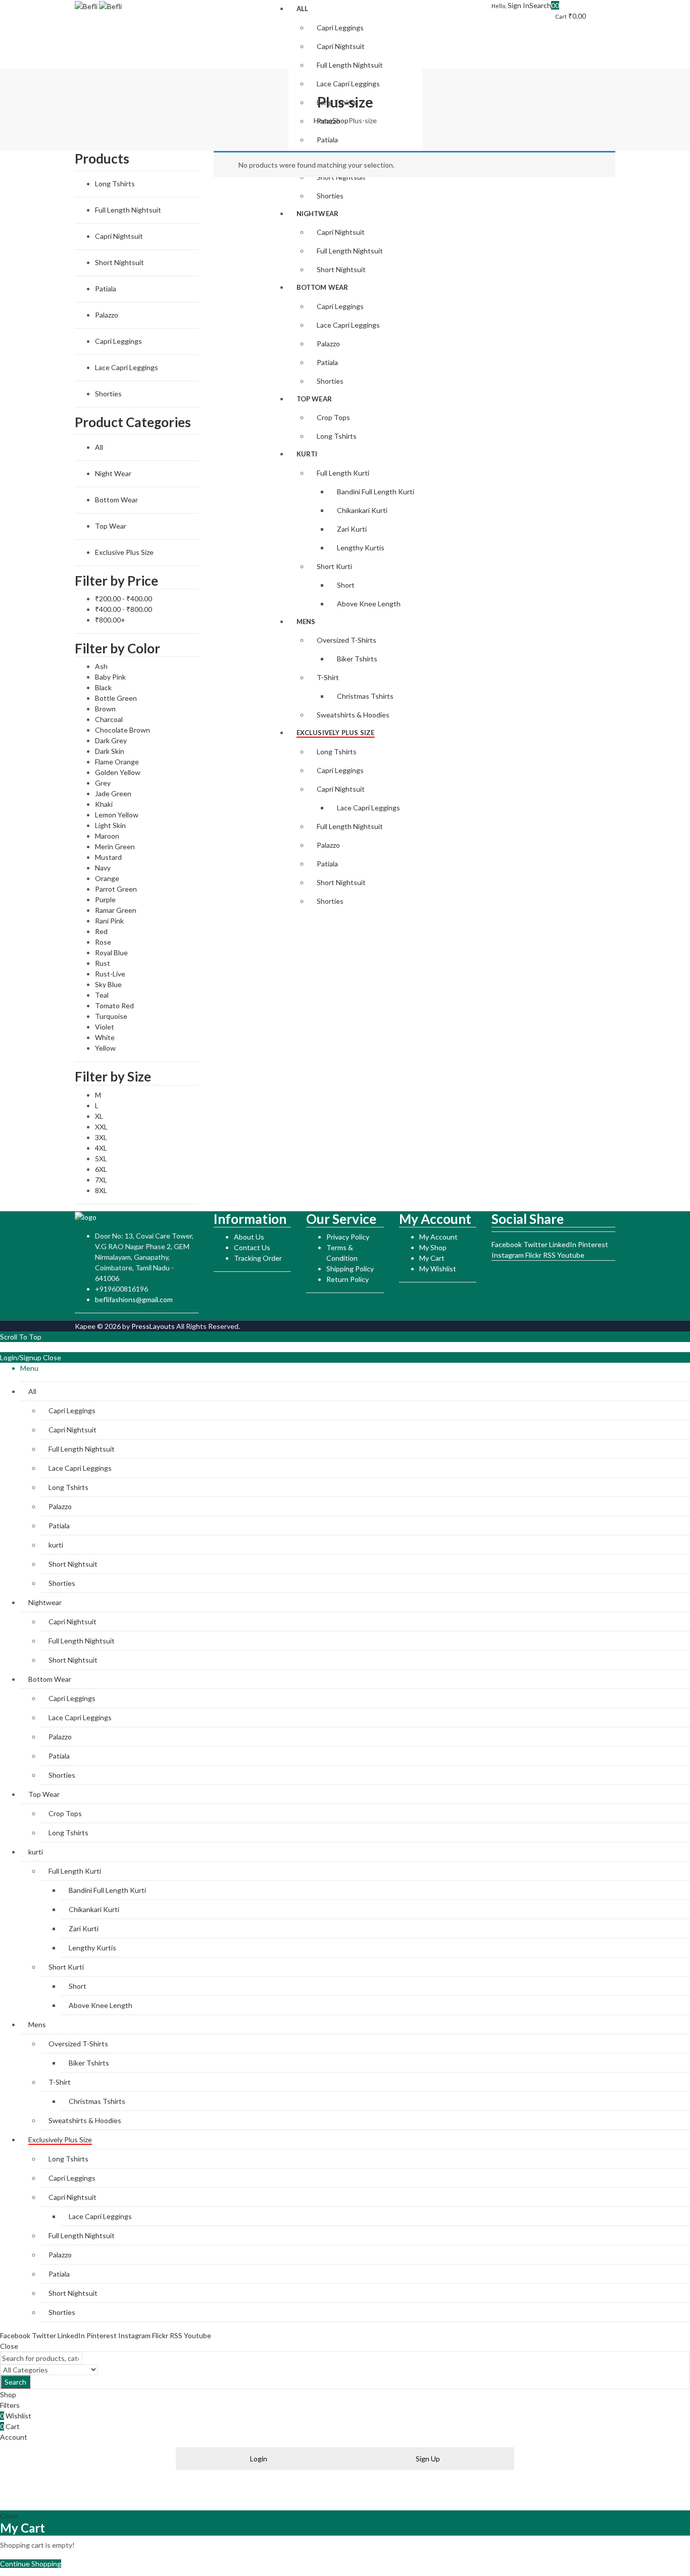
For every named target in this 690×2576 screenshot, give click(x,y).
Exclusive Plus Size (124, 552)
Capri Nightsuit (119, 236)
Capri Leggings (118, 341)
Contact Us (252, 1247)
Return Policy (348, 1279)
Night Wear (113, 473)
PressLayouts (153, 1326)
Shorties (108, 394)
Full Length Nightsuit (128, 210)
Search (15, 2382)
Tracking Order (258, 1258)
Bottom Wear (116, 500)
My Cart (432, 1258)
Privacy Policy (348, 1237)
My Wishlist (438, 1269)
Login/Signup (21, 1357)
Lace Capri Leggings (127, 367)
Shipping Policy (350, 1269)
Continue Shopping (31, 2564)
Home (323, 120)
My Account (438, 1237)
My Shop (433, 1247)
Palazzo (107, 315)
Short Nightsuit (119, 262)
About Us (249, 1237)
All (99, 447)
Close (52, 1357)
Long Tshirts (115, 184)
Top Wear (111, 526)
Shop (340, 120)
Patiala (106, 289)
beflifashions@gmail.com (134, 1299)
